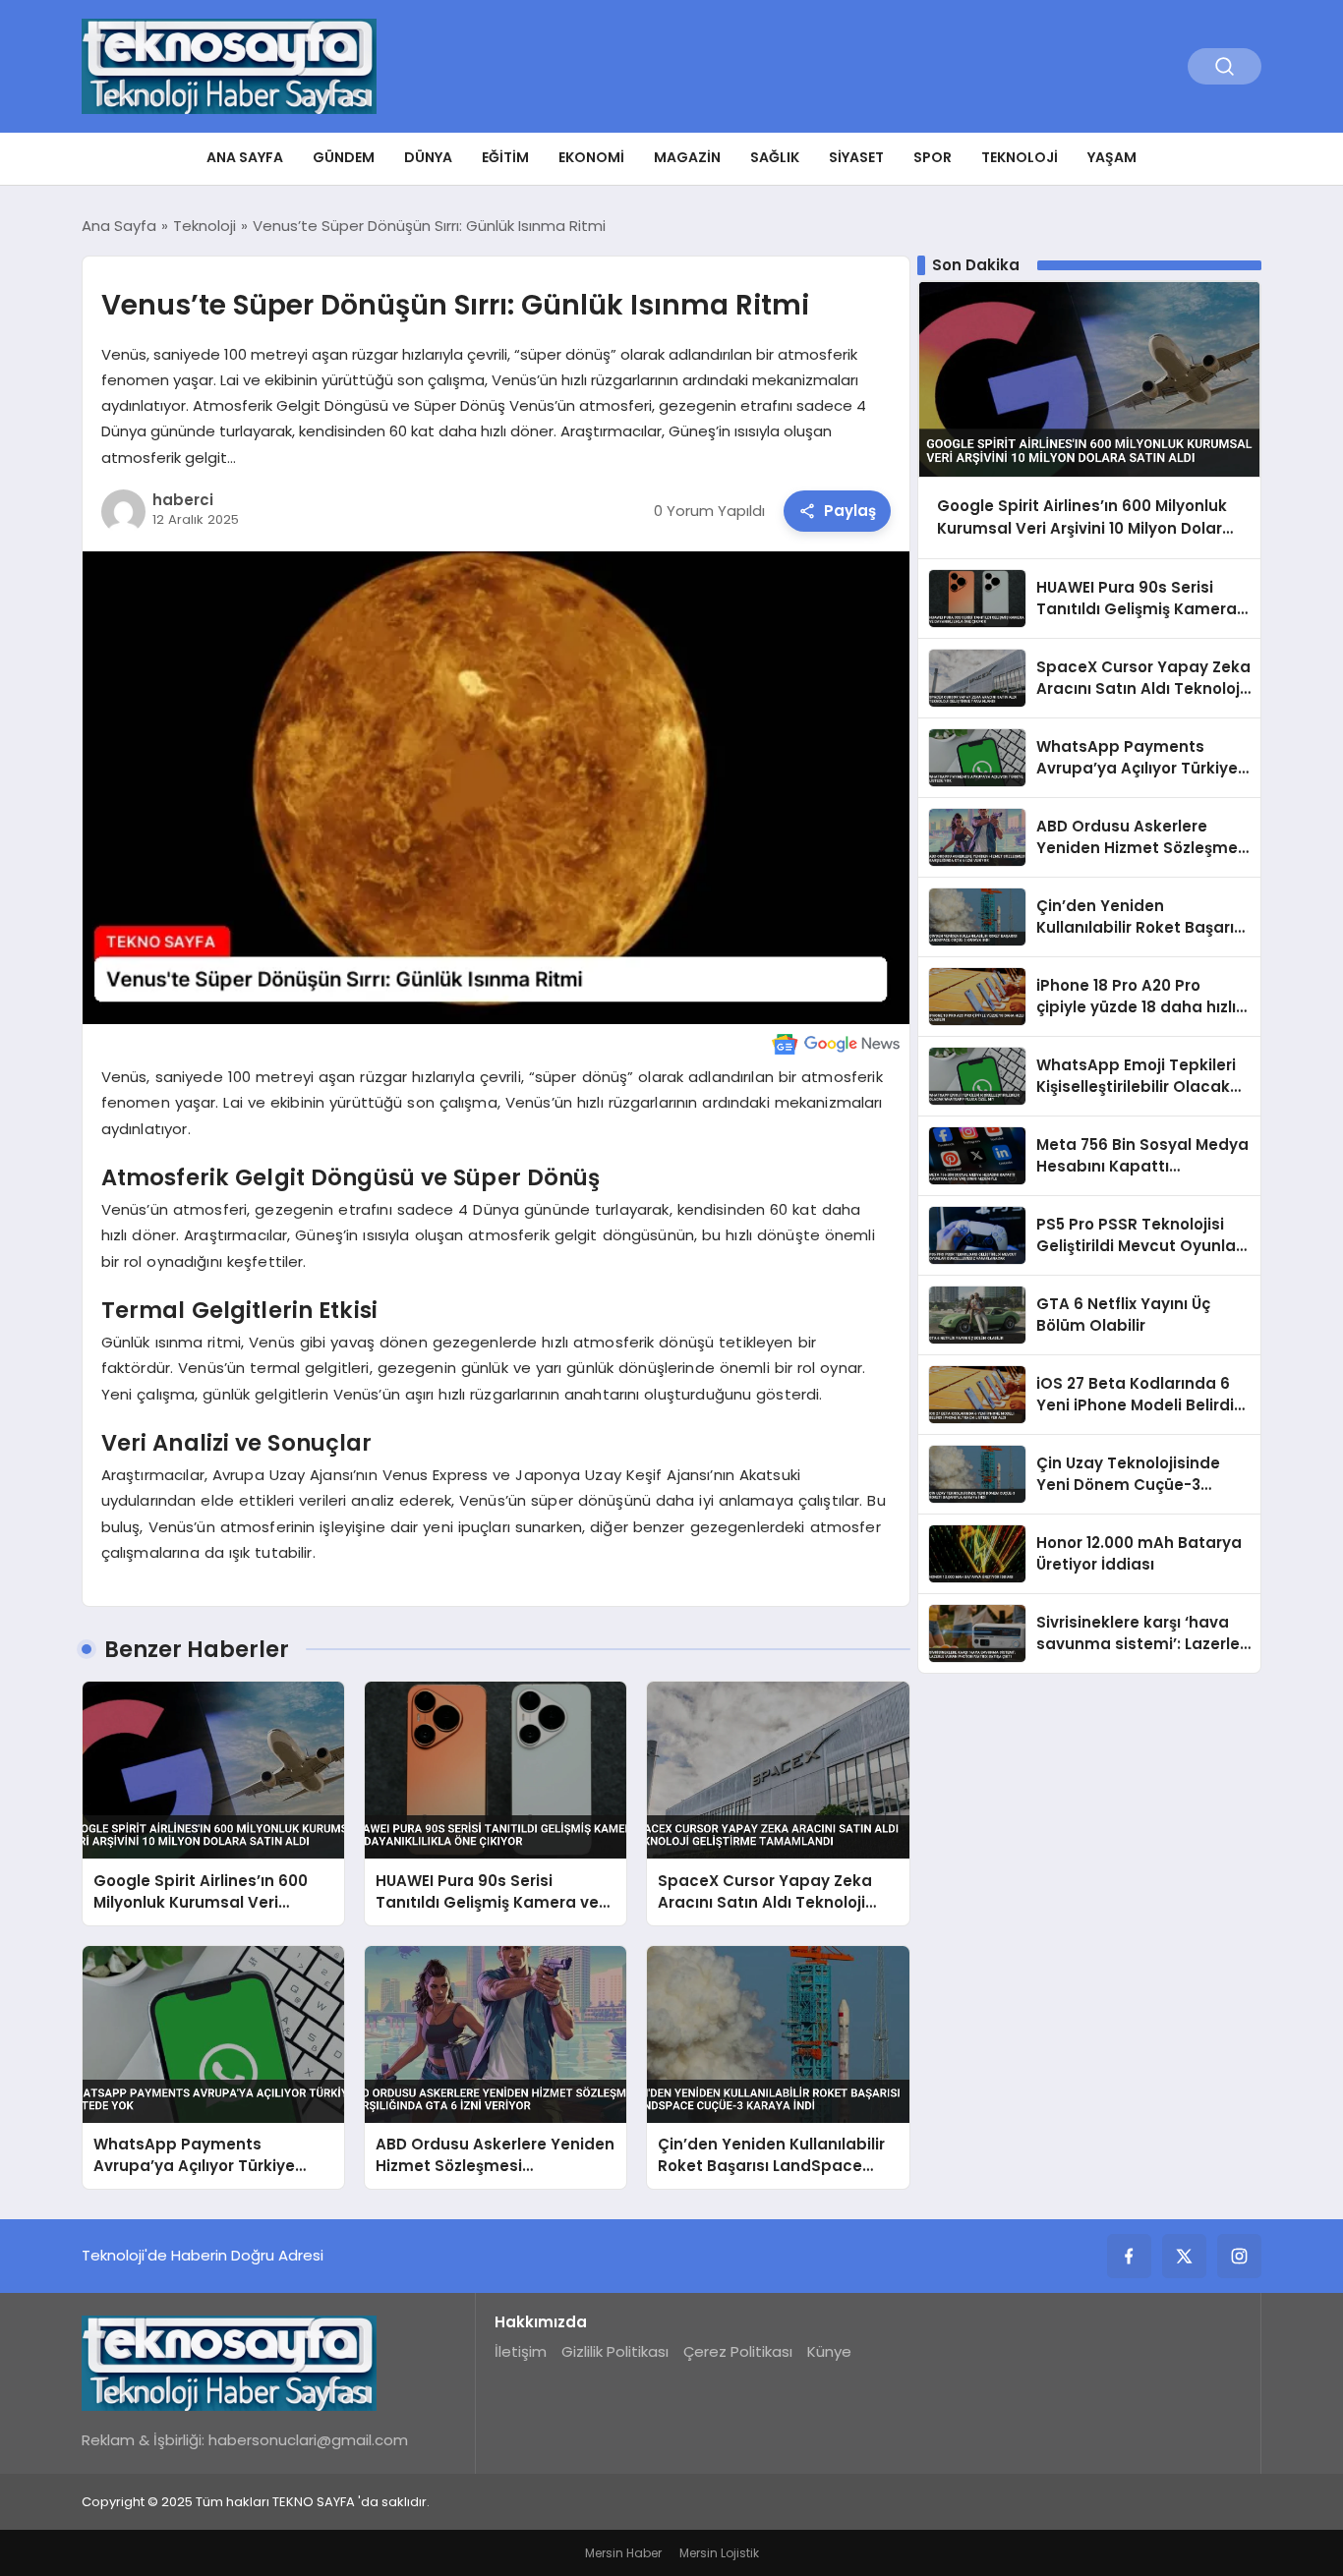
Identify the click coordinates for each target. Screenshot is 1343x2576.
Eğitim (505, 157)
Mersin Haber (623, 2553)
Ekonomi (591, 157)
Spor (933, 157)
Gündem (344, 157)
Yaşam (1112, 157)
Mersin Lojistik (719, 2553)
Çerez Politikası (738, 2351)
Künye (829, 2351)
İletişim (521, 2351)
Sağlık (775, 157)
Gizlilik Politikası (615, 2351)
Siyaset (856, 157)
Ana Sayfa (245, 157)
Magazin (687, 157)
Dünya (428, 157)
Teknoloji (1020, 157)
